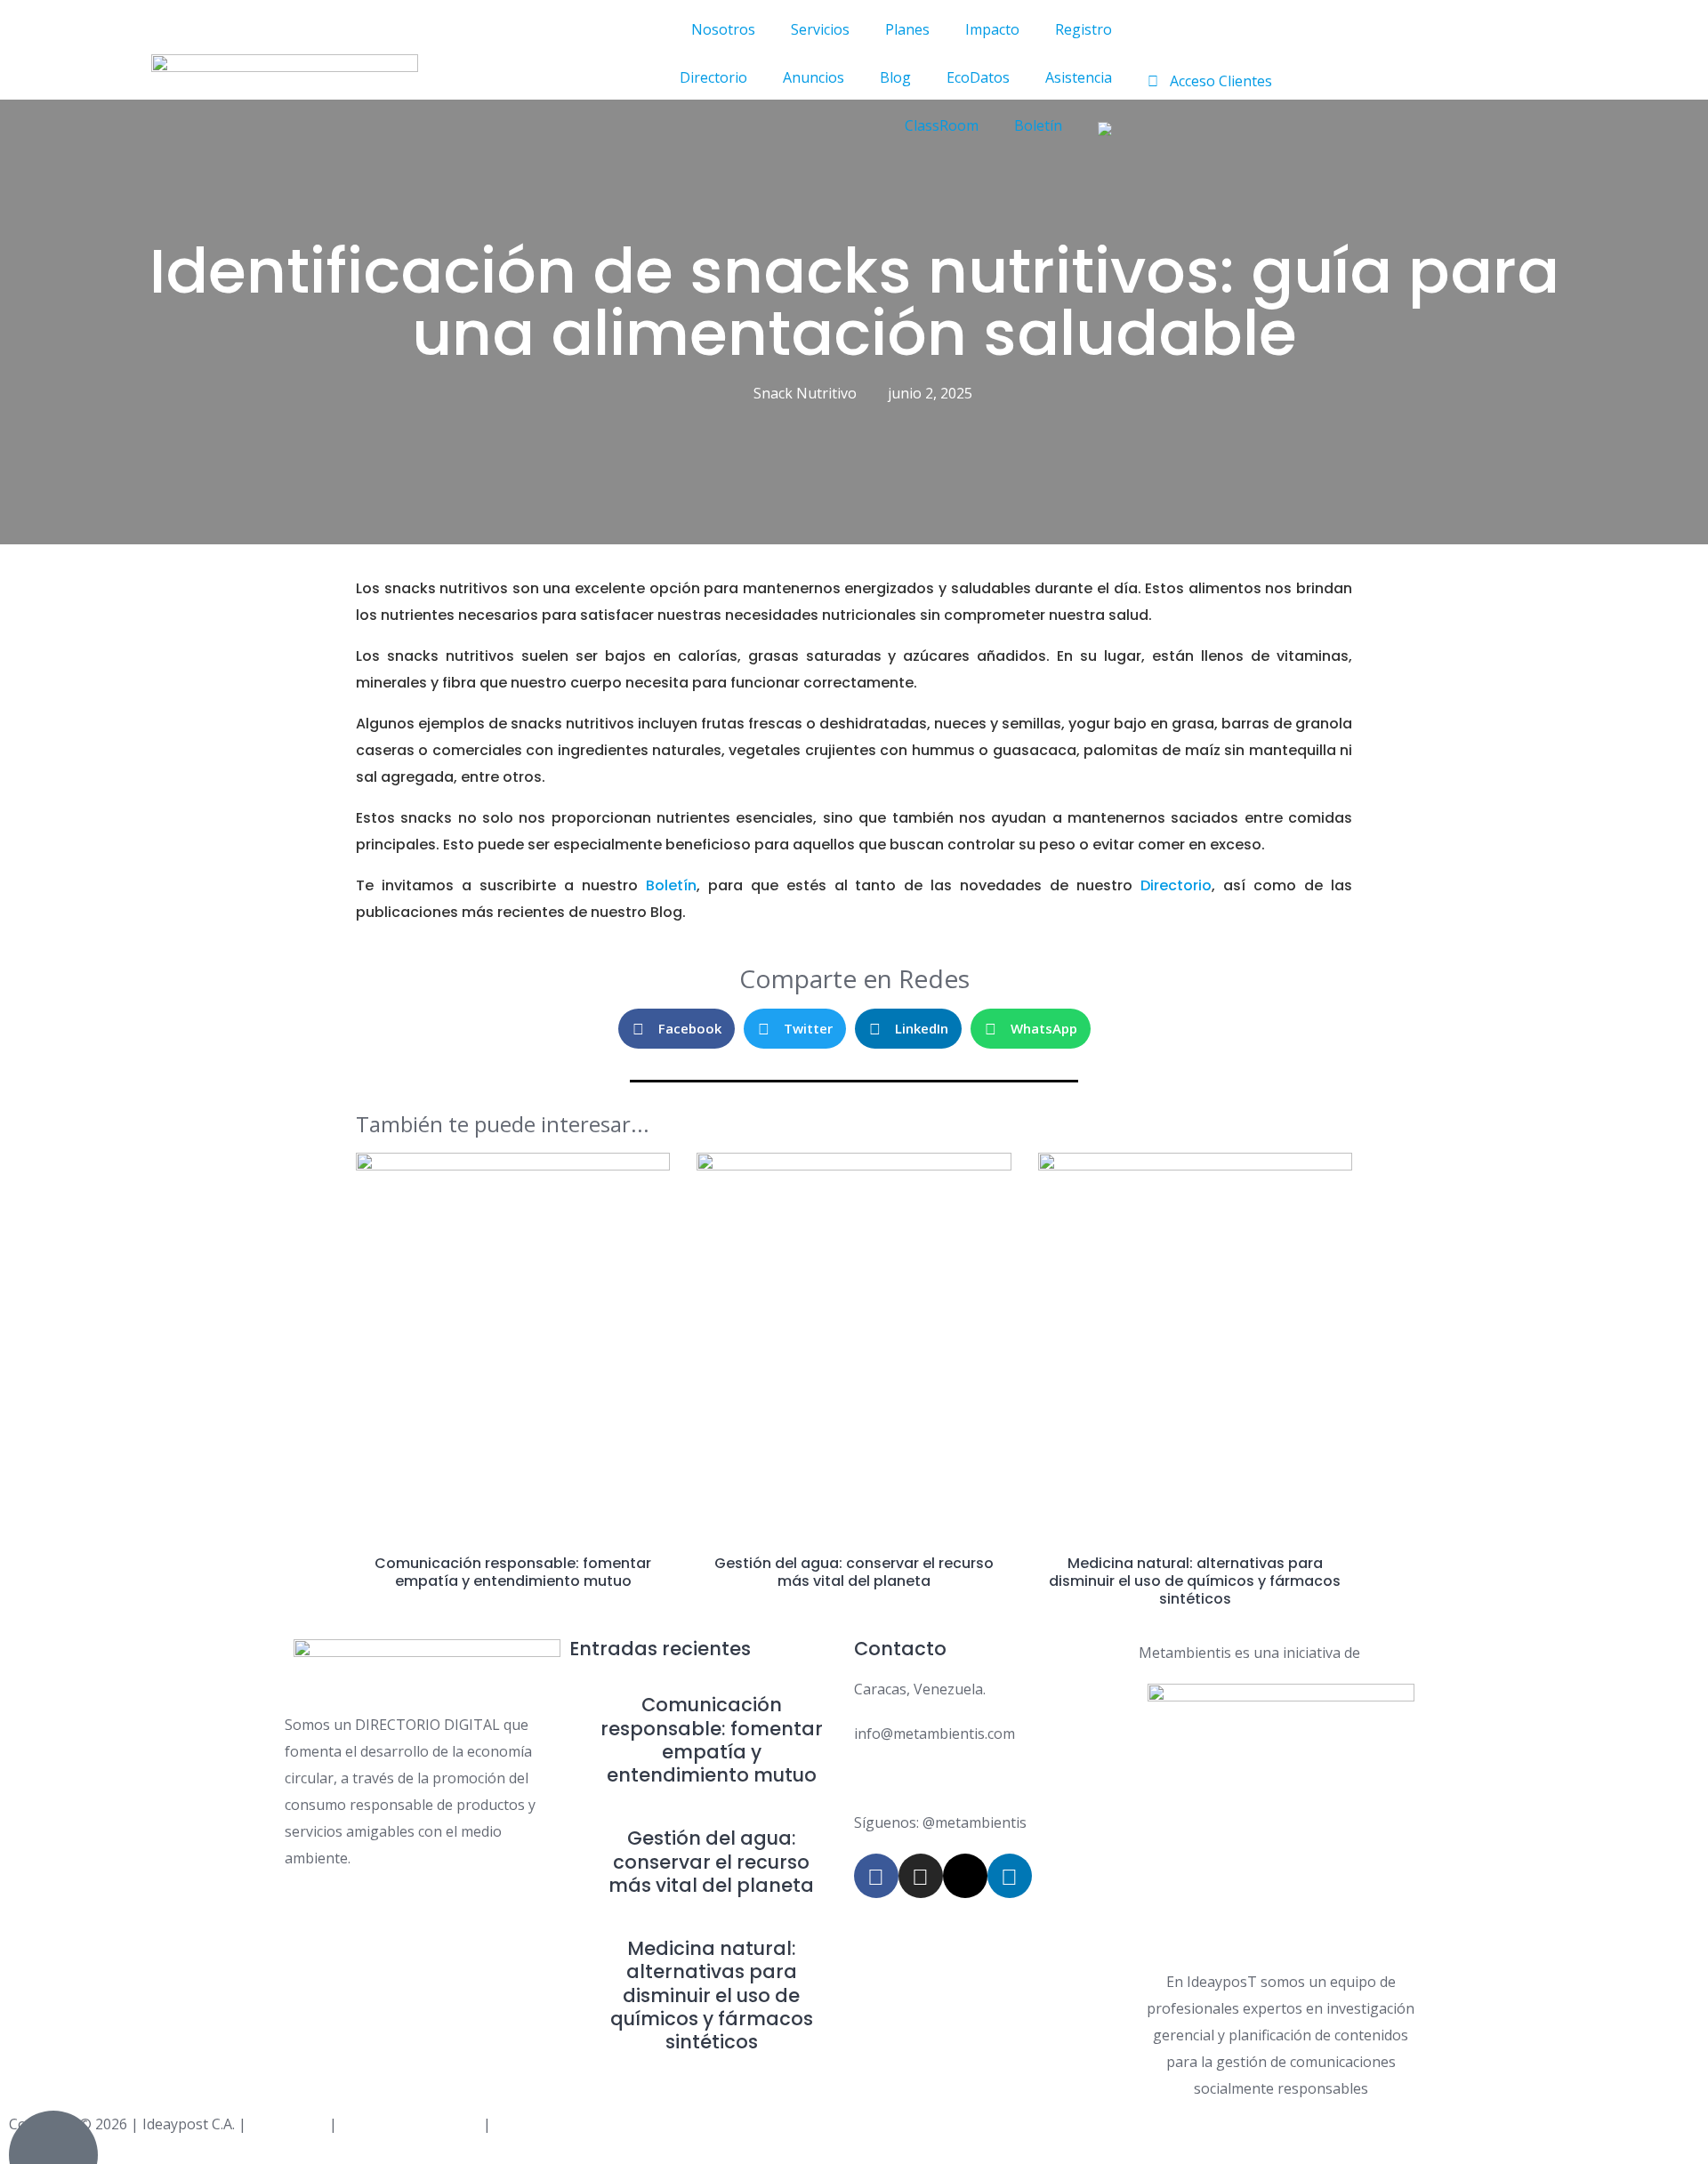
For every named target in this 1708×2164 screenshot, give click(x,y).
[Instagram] (921, 1876)
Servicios (820, 29)
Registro (1084, 29)
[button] (677, 1029)
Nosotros (723, 29)
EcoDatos (978, 77)
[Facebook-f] (876, 1876)
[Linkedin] (1010, 1876)
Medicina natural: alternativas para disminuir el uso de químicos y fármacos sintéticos (1195, 1581)
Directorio (713, 77)
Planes (907, 29)
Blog (895, 77)
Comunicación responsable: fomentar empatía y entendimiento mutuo (513, 1572)
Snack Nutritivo (805, 393)
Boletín (1038, 125)
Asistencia (1079, 77)
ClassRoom (942, 125)
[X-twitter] (965, 1876)
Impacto (992, 29)
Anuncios (814, 77)
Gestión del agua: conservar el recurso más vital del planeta (854, 1572)
